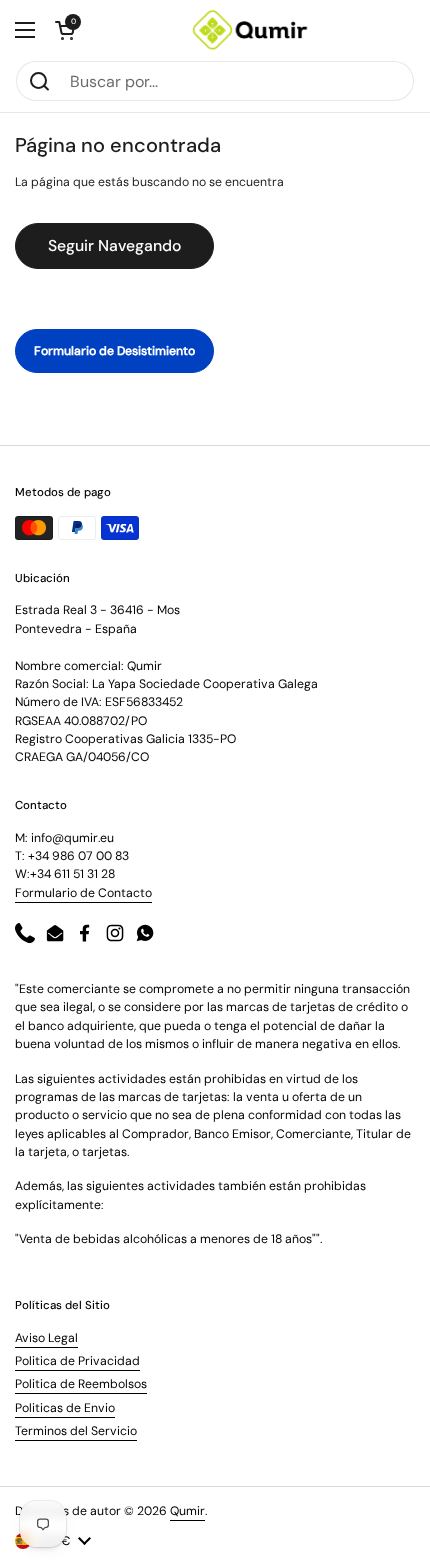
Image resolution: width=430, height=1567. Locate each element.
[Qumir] (250, 30)
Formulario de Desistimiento (114, 351)
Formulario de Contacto (83, 893)
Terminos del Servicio (76, 1431)
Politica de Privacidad (77, 1361)
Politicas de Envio (65, 1408)
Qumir (187, 1511)
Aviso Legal (46, 1338)
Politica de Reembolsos (81, 1384)
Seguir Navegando (114, 245)
